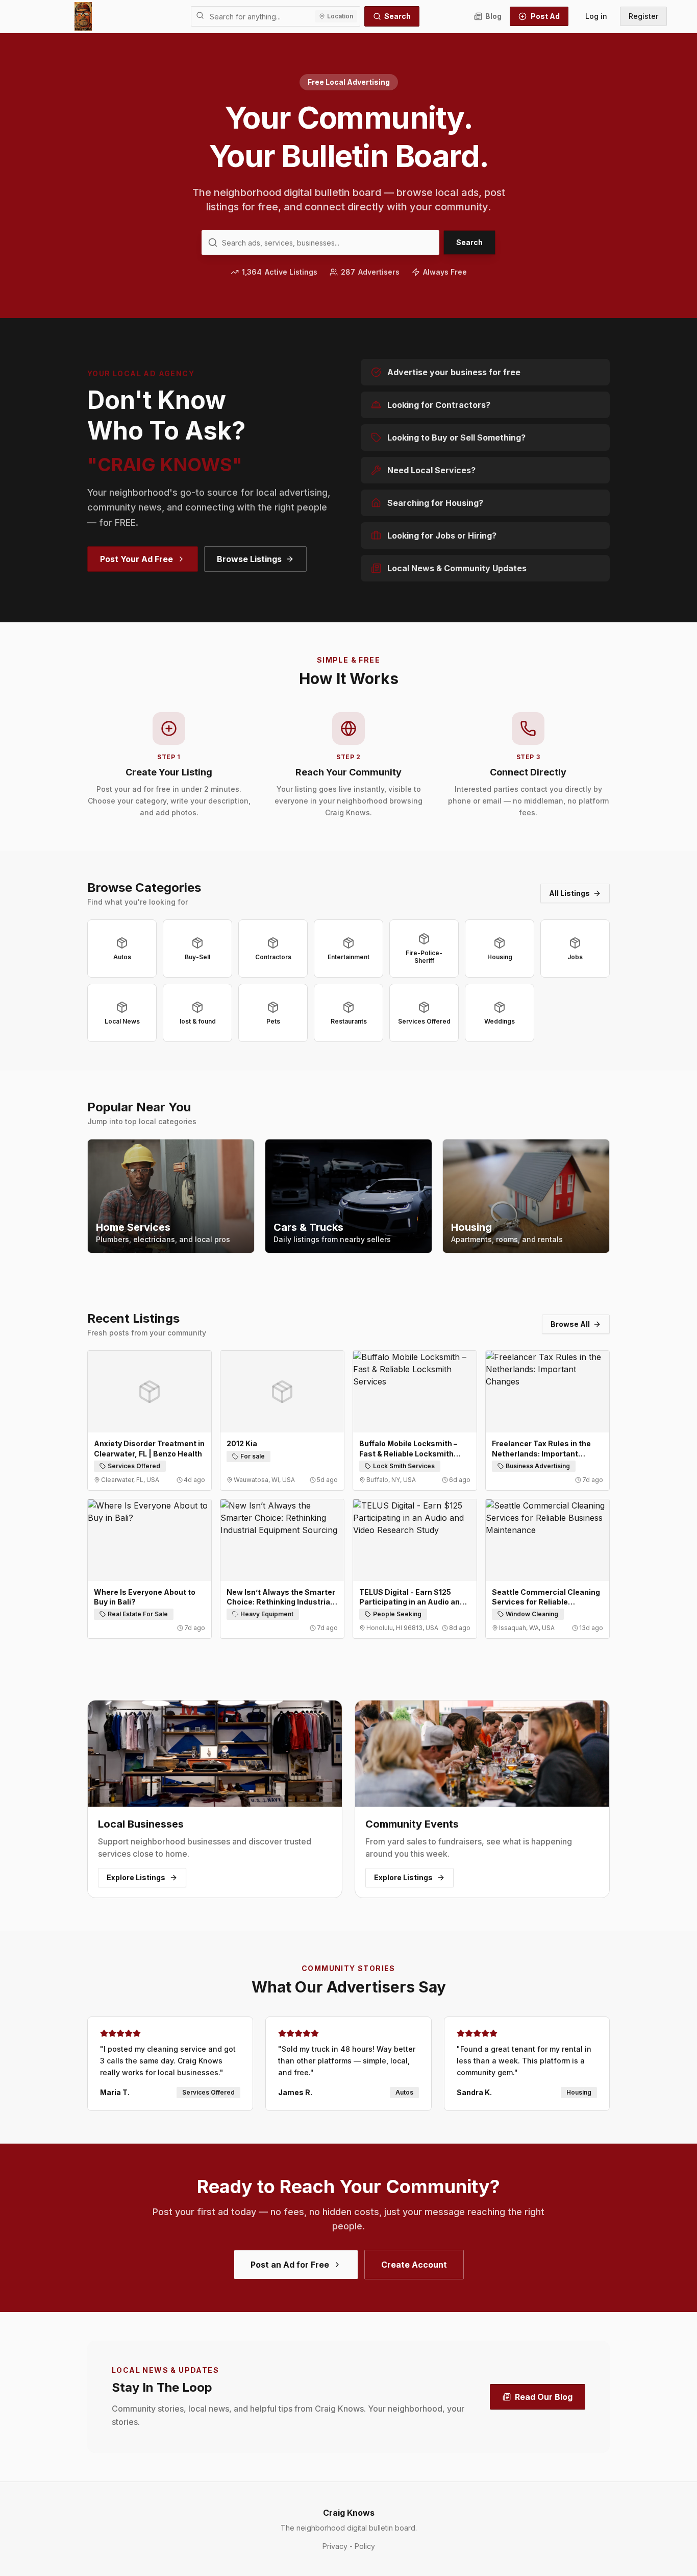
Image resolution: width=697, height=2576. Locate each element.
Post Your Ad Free (136, 559)
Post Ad (545, 16)
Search (397, 16)
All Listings (569, 893)
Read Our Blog (544, 2397)
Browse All (570, 1324)
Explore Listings (136, 1877)
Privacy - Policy (349, 2546)
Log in (596, 16)
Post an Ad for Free (290, 2265)
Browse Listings (249, 559)
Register (643, 16)
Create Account (414, 2265)
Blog (493, 16)
